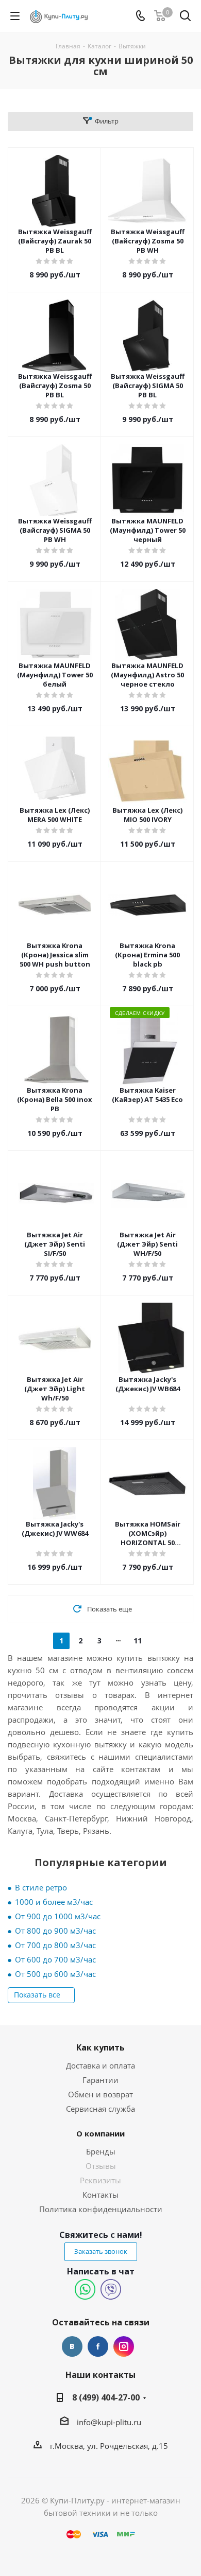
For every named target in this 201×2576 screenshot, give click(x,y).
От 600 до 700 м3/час (55, 1959)
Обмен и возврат (100, 2094)
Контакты (100, 2195)
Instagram (124, 2346)
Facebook (98, 2346)
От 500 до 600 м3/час (55, 1974)
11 (138, 1641)
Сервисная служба (100, 2109)
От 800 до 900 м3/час (55, 1931)
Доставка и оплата (100, 2065)
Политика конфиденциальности (101, 2209)
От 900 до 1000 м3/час (58, 1916)
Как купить (100, 2047)
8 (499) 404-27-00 (106, 2397)
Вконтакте (72, 2346)
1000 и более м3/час (54, 1902)
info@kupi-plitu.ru (109, 2422)
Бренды (101, 2151)
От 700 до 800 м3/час (55, 1945)
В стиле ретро (41, 1887)
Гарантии (100, 2080)
